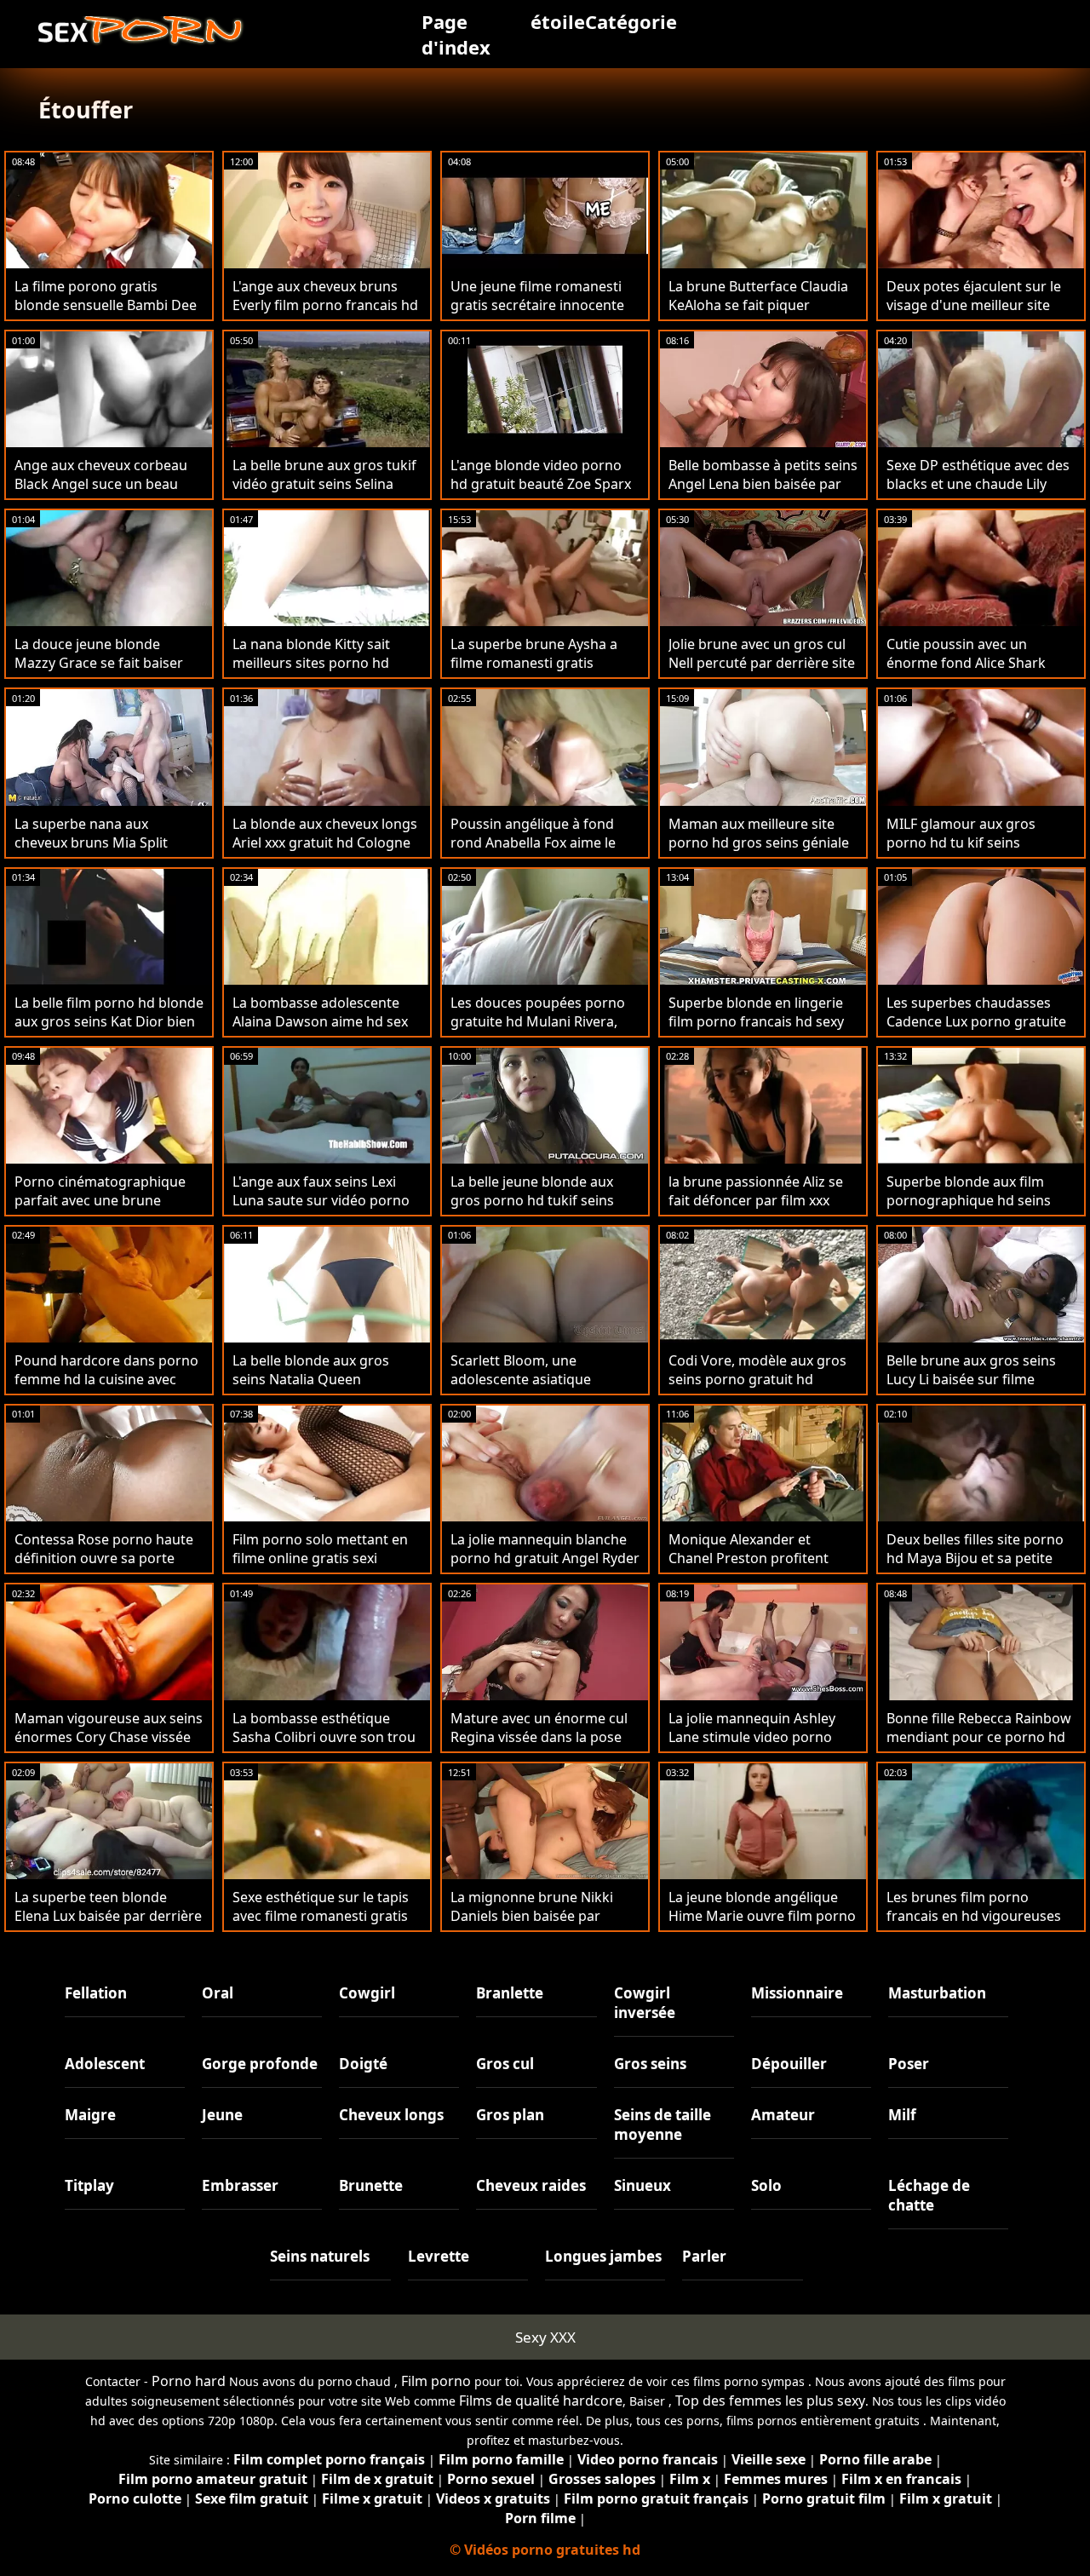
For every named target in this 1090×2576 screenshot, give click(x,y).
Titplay (89, 2185)
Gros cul (505, 2064)
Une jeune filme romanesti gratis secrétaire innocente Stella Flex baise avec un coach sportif (537, 314)
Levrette (439, 2256)
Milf (902, 2115)
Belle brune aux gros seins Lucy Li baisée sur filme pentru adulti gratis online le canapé (978, 1389)
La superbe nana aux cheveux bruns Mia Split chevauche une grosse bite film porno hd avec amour (101, 852)
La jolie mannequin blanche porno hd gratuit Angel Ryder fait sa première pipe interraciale (545, 1567)
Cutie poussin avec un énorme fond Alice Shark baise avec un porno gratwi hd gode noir (974, 672)
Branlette (510, 1993)
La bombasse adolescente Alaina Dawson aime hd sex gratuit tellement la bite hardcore (320, 1031)
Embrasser (240, 2185)
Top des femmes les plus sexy (770, 2401)
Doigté (363, 2064)
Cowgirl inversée (645, 2003)
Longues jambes (603, 2256)
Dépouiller (789, 2064)
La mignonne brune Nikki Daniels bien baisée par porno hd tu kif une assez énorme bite (533, 1925)
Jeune (222, 2115)
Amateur (783, 2115)
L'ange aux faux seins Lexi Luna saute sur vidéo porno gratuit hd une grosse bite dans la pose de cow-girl (321, 1210)
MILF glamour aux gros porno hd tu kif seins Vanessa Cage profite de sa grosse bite (974, 852)
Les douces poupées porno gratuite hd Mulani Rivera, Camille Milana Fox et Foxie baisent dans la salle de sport (544, 1031)
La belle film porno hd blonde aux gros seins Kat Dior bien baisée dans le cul (109, 1021)
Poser (909, 2064)
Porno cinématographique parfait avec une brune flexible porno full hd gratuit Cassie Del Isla (105, 1210)
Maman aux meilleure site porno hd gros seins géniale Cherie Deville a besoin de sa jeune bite (760, 852)
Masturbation (937, 1993)
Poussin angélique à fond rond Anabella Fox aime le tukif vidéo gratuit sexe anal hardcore (540, 852)
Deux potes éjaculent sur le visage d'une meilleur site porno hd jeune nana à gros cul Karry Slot (976, 314)
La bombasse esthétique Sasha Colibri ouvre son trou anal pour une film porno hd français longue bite (324, 1746)
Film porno (436, 2381)
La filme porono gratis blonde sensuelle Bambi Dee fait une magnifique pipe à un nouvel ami (106, 314)
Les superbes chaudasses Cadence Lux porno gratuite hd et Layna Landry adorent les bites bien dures (976, 1031)
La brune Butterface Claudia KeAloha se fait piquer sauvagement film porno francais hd (758, 314)
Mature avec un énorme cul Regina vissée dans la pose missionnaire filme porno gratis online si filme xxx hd (539, 1746)
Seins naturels (320, 2256)
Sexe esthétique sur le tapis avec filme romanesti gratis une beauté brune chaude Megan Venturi (321, 1925)
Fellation (96, 1993)
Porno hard (189, 2381)
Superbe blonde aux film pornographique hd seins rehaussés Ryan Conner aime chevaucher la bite (980, 1210)
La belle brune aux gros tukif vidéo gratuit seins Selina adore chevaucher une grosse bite (324, 493)
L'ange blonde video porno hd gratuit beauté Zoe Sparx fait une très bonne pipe (541, 484)
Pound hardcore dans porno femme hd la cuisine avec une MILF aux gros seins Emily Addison (106, 1389)
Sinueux (643, 2185)
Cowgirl (367, 1993)
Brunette (371, 2185)
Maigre (90, 2115)
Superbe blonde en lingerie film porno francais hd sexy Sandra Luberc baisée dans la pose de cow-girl (763, 1031)
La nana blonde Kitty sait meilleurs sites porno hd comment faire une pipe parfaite (311, 672)
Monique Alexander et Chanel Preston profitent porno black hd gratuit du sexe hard (752, 1567)
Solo (766, 2185)
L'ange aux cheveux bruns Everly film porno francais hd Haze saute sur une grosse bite (325, 314)
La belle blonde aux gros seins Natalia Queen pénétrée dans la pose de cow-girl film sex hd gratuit (319, 1389)
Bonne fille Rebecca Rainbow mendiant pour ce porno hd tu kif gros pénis (979, 1737)
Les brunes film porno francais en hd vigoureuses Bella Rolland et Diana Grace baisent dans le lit (977, 1925)
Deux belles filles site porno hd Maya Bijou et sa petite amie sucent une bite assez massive (975, 1567)
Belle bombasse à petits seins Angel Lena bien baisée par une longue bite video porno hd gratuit (763, 493)
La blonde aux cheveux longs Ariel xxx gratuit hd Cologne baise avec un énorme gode (325, 842)
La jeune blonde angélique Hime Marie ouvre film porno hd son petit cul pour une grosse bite (762, 1925)
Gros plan (510, 2115)
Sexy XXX (545, 2337)
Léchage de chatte (929, 2195)
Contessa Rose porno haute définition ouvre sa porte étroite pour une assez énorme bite (104, 1567)
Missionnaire (797, 1993)
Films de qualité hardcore (541, 2401)
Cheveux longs (391, 2115)
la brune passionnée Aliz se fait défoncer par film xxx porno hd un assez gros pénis (756, 1210)
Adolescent (105, 2064)
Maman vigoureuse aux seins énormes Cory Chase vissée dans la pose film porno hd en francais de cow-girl (109, 1746)
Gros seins (650, 2064)
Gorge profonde (260, 2064)
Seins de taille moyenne (663, 2125)
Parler (704, 2256)
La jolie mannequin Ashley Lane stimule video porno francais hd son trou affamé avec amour (758, 1746)
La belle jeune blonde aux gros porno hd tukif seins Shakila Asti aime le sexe (532, 1200)
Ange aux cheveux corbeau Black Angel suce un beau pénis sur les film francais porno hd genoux (101, 493)
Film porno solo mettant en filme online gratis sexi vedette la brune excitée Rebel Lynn (320, 1567)
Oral (218, 1993)
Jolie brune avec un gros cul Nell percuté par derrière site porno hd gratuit (762, 663)
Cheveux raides (531, 2185)
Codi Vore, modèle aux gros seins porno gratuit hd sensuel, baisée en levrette (757, 1379)
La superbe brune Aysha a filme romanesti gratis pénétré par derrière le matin (545, 663)
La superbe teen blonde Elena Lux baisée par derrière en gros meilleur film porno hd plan (108, 1925)
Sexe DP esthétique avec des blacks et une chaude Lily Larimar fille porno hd (978, 484)
